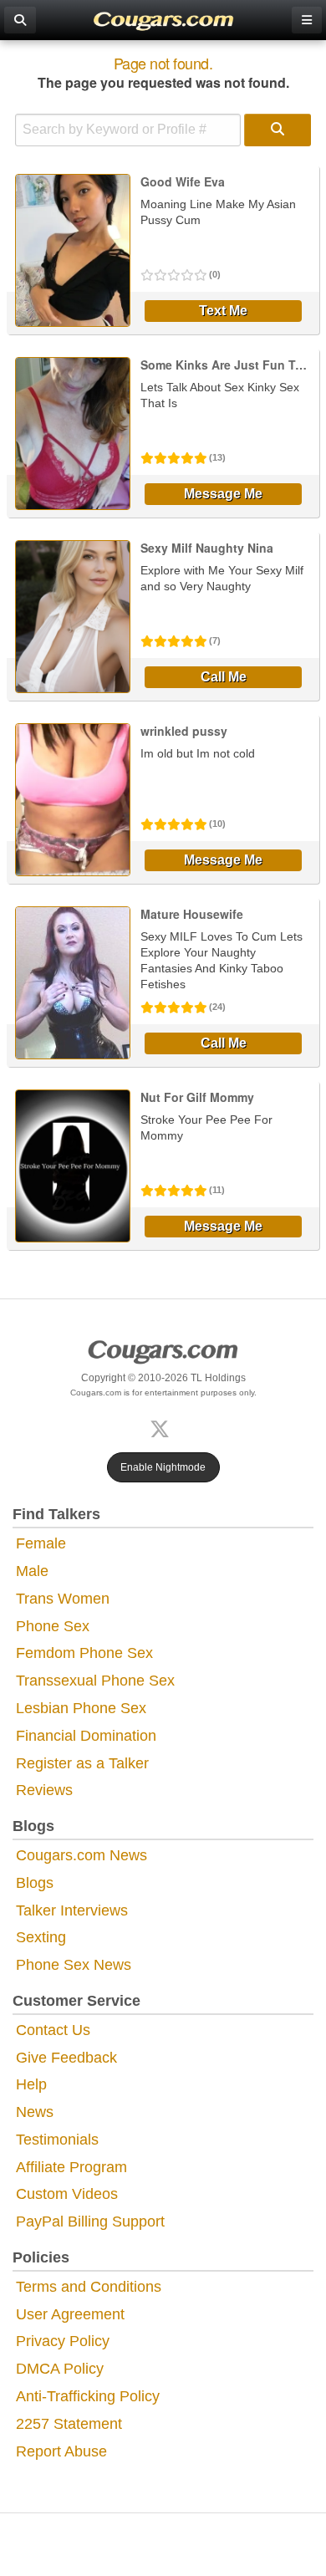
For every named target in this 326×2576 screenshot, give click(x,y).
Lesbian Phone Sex (81, 1708)
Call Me (224, 677)
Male (32, 1571)
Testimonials (57, 2140)
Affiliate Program (71, 2167)
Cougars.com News (81, 1855)
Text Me (223, 311)
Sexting (41, 1937)
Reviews (44, 1790)
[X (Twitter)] (163, 1428)
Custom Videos (67, 2194)
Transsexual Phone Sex (95, 1681)
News (35, 2112)
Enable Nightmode (163, 1467)
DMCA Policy (60, 2369)
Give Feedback (66, 2058)
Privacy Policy (63, 2341)
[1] (278, 130)
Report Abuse (61, 2451)
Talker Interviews (72, 1910)
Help (31, 2084)
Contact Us (53, 2030)
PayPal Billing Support (90, 2221)
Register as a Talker (82, 1763)
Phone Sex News (74, 1965)
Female (41, 1543)
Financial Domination (86, 1736)
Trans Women (63, 1599)
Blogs (35, 1883)
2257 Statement (69, 2424)
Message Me (223, 494)
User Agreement (70, 2314)
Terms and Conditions (89, 2287)
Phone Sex (53, 1626)
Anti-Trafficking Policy (88, 2396)
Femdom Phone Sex (84, 1653)
